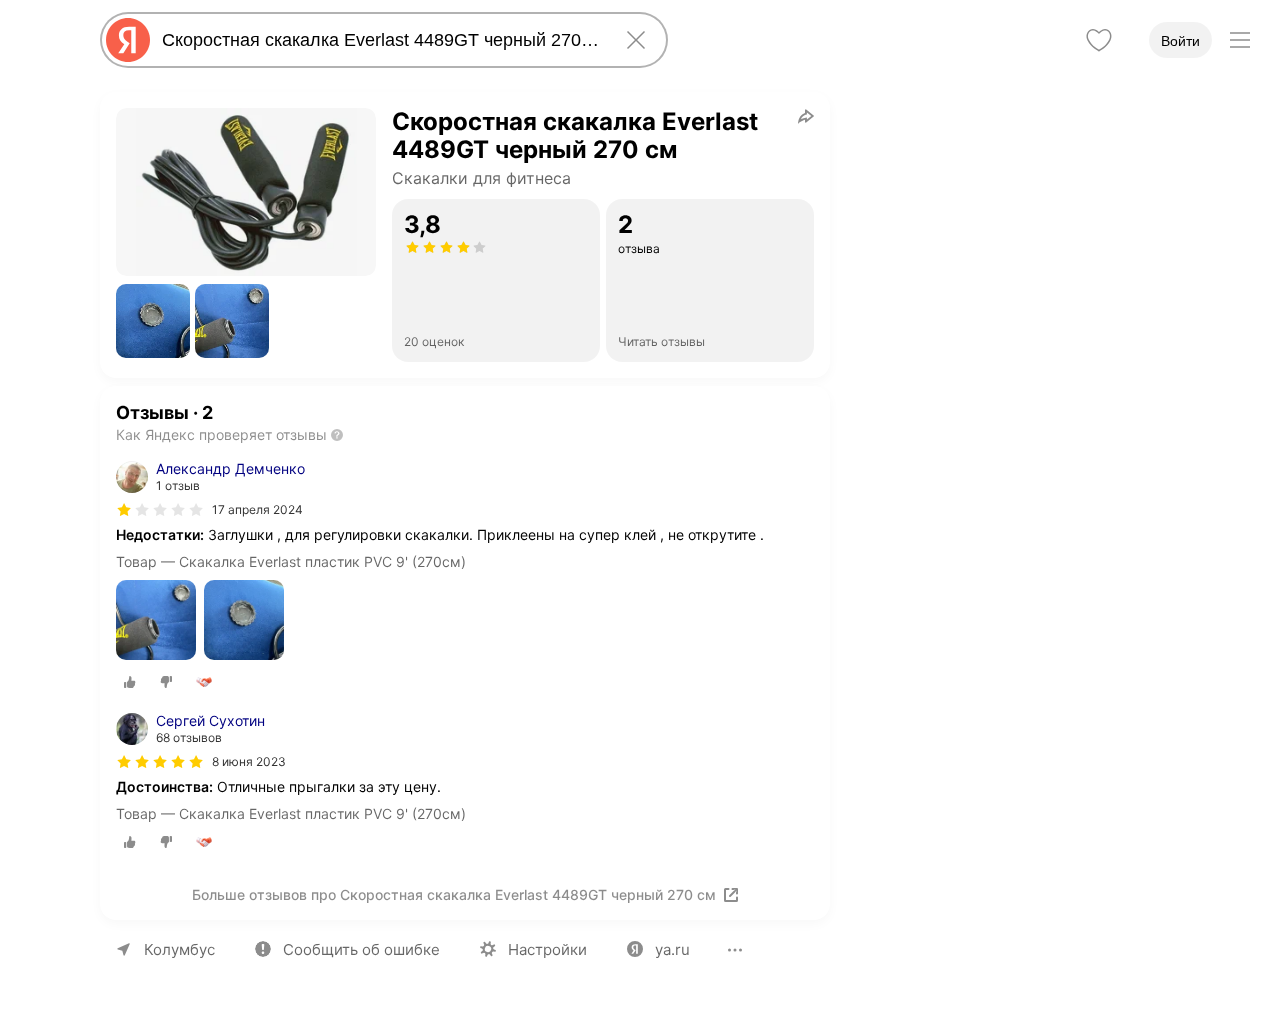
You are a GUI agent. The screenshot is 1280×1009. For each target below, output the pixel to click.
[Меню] (1240, 40)
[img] (160, 510)
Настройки (547, 949)
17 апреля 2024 (257, 509)
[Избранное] (1099, 40)
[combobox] (380, 40)
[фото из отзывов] (156, 621)
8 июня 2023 (249, 761)
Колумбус (179, 949)
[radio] (130, 682)
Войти (1180, 41)
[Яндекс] (128, 40)
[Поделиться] (806, 116)
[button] (153, 321)
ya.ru (672, 949)
